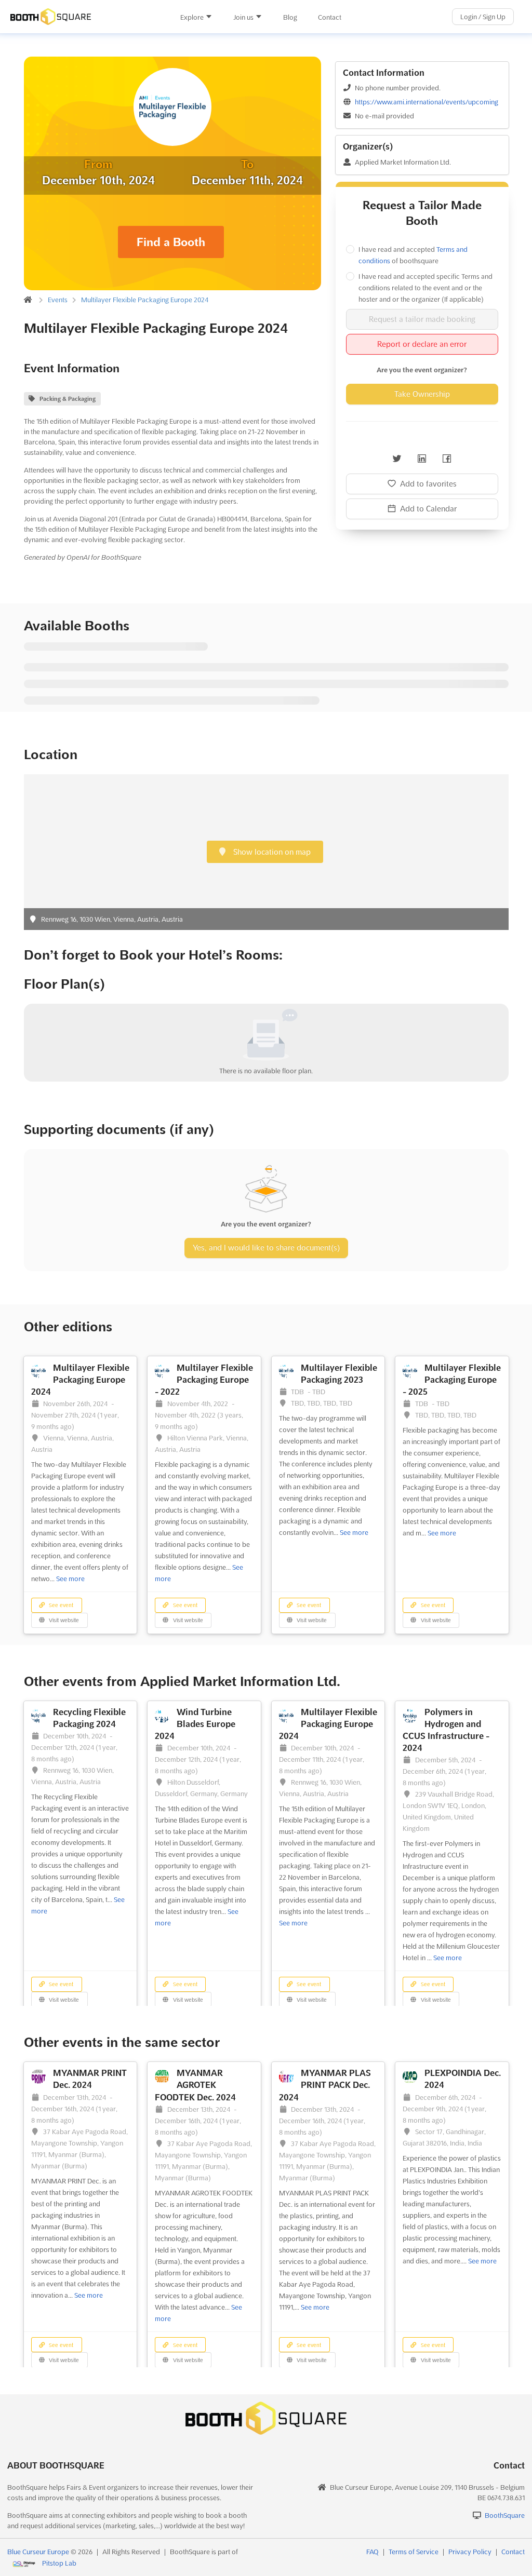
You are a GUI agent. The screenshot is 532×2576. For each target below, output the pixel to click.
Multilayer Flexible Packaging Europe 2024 (145, 300)
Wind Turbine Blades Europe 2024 (195, 1724)
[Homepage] (85, 17)
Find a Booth (171, 242)
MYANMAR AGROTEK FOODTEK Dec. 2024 (195, 2085)
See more (70, 1579)
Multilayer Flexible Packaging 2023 (339, 1374)
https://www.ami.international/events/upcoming (427, 102)
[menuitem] (196, 17)
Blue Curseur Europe (38, 2552)
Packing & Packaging (68, 399)
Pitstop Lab (59, 2563)
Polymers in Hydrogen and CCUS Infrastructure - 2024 (446, 1730)
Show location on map (271, 852)
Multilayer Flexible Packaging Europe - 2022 (204, 1380)
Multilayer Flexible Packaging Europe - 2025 (452, 1380)
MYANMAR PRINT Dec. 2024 (90, 2079)
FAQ (373, 2552)
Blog (290, 17)
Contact (330, 17)
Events (58, 300)
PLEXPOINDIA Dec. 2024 (463, 2079)
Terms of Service (414, 2552)
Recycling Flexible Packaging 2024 (89, 1718)
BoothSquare (505, 2515)
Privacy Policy (470, 2552)
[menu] (261, 17)
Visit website (63, 1620)
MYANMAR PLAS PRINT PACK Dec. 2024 (325, 2085)
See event (60, 1605)
